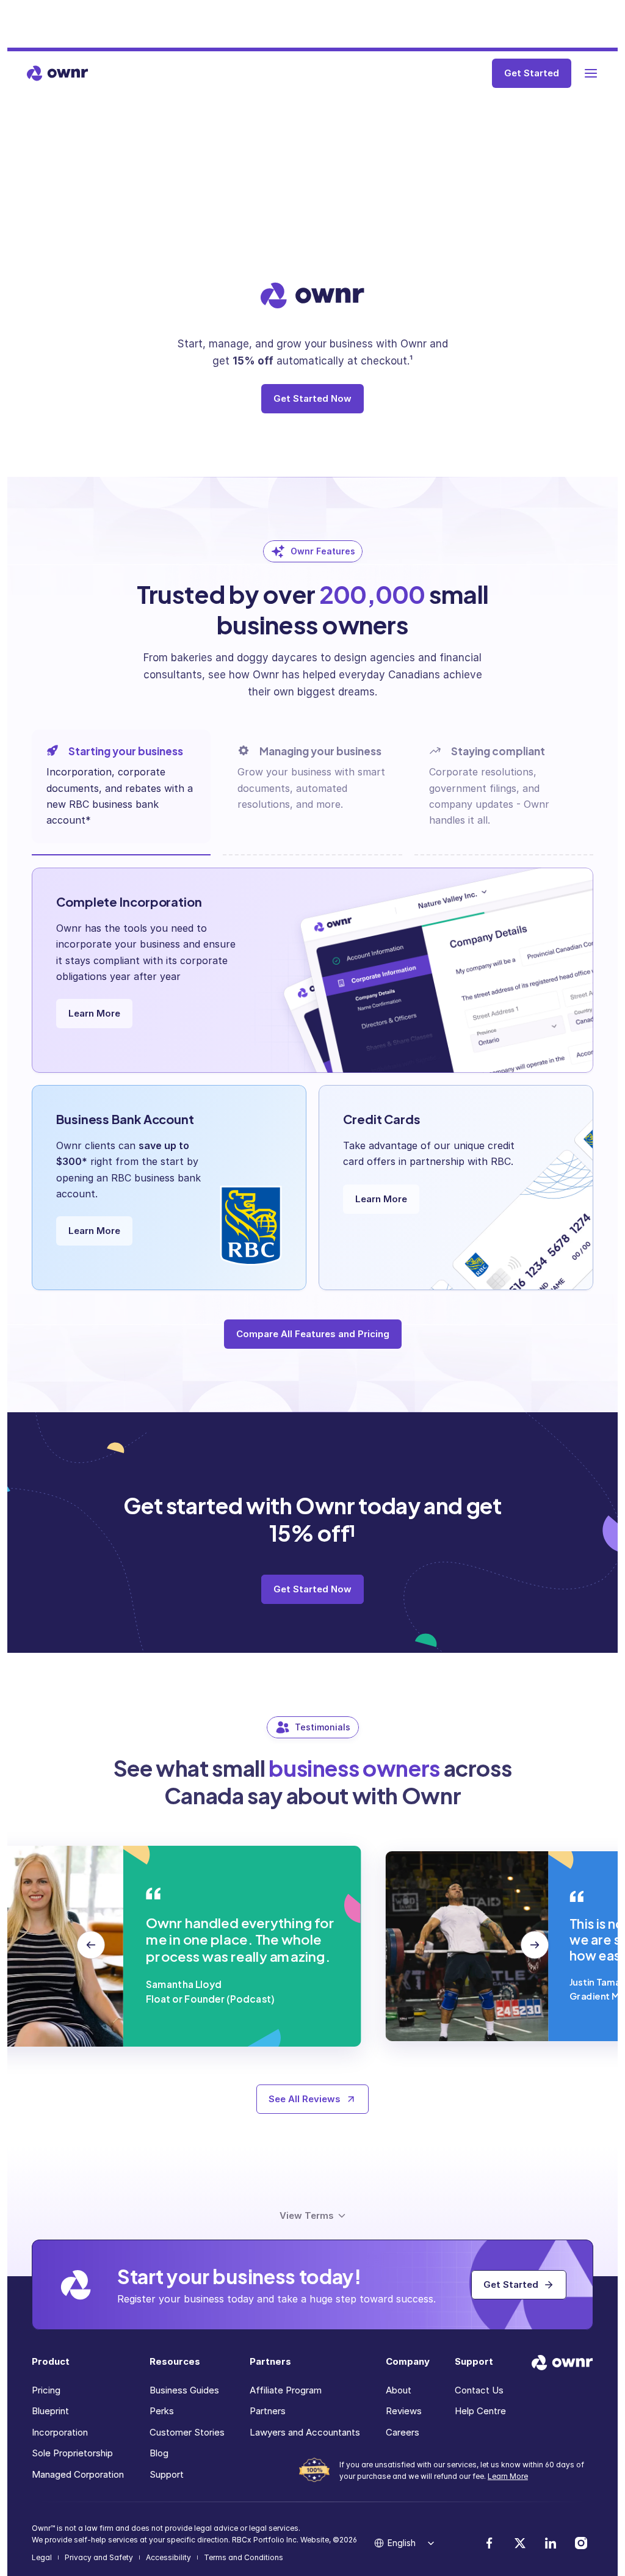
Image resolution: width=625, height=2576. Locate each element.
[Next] (535, 1946)
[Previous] (91, 1946)
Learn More (508, 2476)
